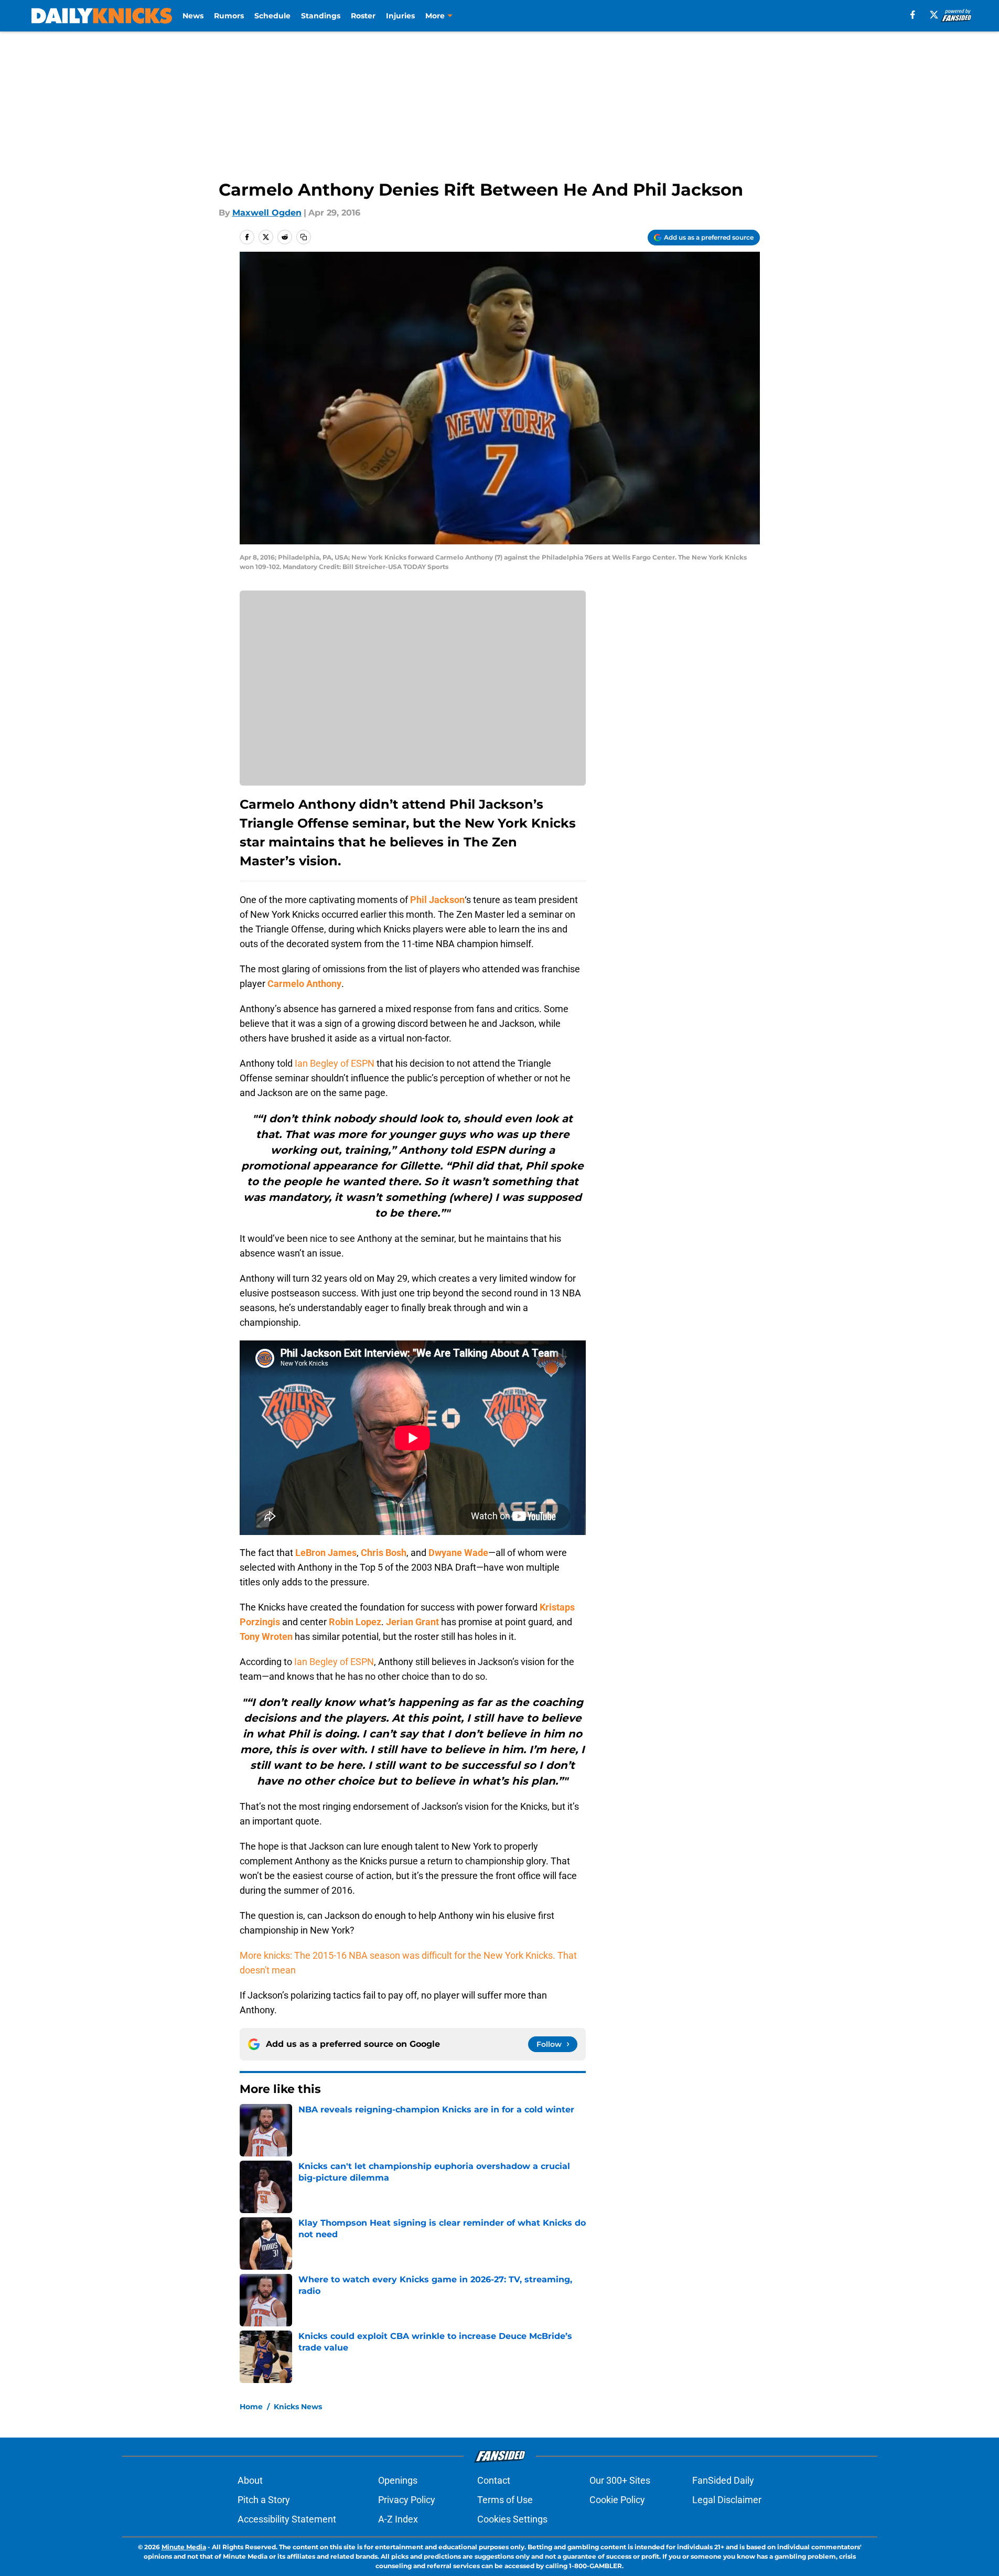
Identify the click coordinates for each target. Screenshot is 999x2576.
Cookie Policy (617, 2500)
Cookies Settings (512, 2519)
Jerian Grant (412, 1622)
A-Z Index (398, 2519)
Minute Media (184, 2547)
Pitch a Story (264, 2500)
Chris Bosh (384, 1553)
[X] (934, 15)
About (250, 2480)
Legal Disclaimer (727, 2500)
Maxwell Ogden (267, 213)
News (193, 16)
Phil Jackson (437, 900)
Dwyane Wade (458, 1553)
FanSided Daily (723, 2480)
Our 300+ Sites (620, 2480)
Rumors (229, 16)
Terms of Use (505, 2500)
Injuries (400, 16)
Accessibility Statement (287, 2519)
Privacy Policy (407, 2500)
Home (251, 2407)
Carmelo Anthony (304, 984)
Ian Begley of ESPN (335, 1063)
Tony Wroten (266, 1636)
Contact (494, 2480)
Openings (398, 2480)
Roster (363, 16)
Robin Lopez (355, 1622)
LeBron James (326, 1553)
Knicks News (298, 2407)
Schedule (272, 16)
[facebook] (913, 15)
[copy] (304, 237)
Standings (321, 16)
